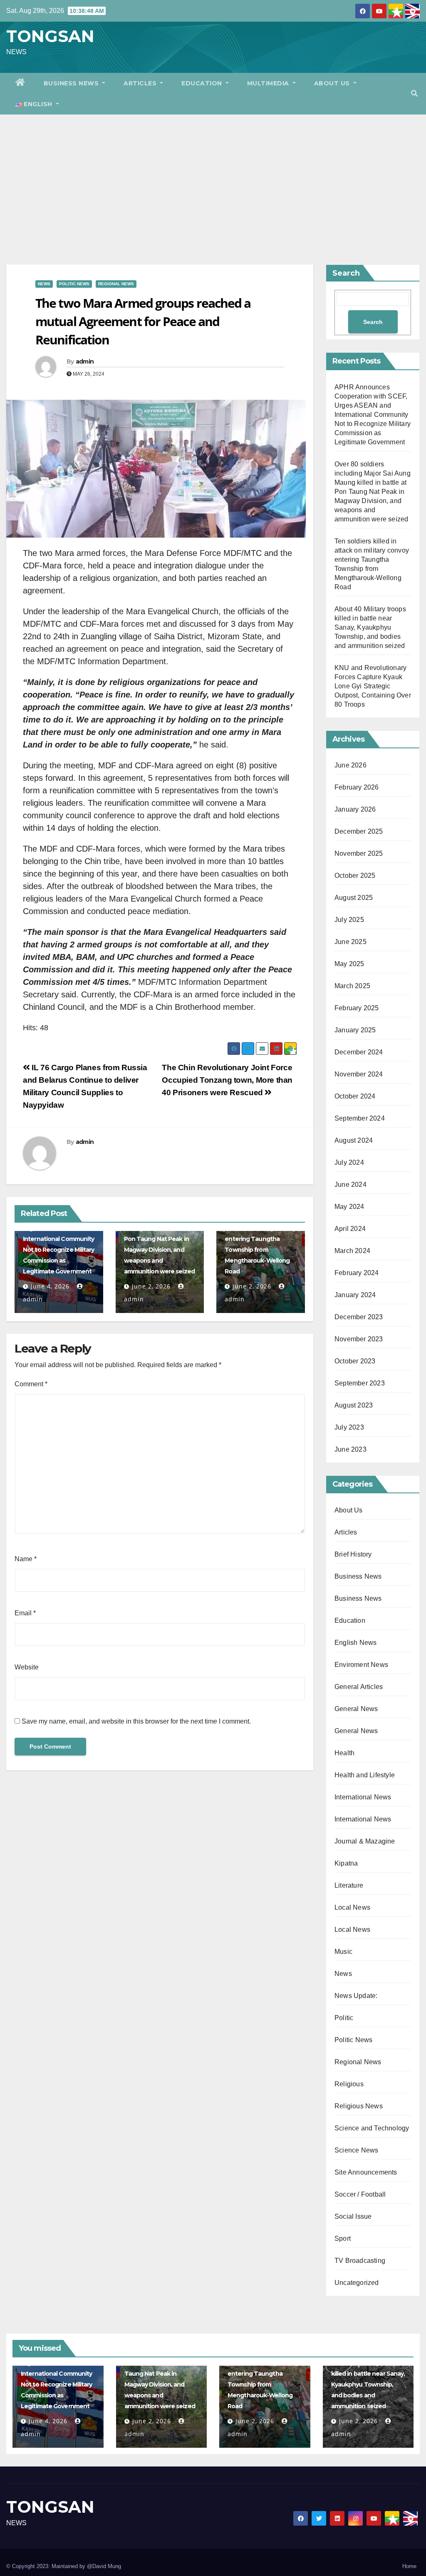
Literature (349, 1885)
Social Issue (353, 2216)
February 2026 (357, 787)
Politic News (74, 284)
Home (409, 2566)
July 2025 (349, 920)
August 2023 (354, 1405)
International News (363, 1797)
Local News (352, 1907)
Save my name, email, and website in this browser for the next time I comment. (136, 1721)
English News (355, 1643)
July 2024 (349, 1162)
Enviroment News (361, 1665)
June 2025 (350, 942)
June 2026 (350, 765)
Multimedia (269, 83)
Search (346, 273)
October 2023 (355, 1361)
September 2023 (360, 1383)
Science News (356, 2150)
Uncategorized (357, 2283)
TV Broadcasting (360, 2261)
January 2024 (355, 1295)
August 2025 (354, 898)
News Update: (356, 1996)
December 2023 (359, 1317)
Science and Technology (372, 2128)
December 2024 (359, 1052)
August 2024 (354, 1140)
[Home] (20, 83)
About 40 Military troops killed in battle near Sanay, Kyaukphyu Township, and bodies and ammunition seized (370, 627)
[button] (414, 93)
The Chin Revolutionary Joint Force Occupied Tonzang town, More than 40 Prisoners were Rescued (227, 1080)
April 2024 (350, 1229)
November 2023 (359, 1339)
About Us (333, 83)
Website (27, 1667)
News (44, 284)
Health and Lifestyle (365, 1775)
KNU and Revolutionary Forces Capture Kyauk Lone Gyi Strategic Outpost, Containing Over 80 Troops (373, 686)
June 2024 (350, 1185)
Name (26, 1559)
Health (344, 1753)
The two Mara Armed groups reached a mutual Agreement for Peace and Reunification (143, 321)
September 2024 (360, 1118)
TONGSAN (50, 36)
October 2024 (355, 1096)
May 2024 (349, 1207)
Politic (344, 2018)
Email (25, 1613)
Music (343, 1952)
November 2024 (359, 1074)
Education (203, 83)
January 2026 (355, 809)
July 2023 (349, 1427)
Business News (72, 83)
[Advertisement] (213, 177)
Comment (31, 1384)
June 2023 (350, 1449)
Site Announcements (366, 2172)
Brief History (353, 1554)
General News (356, 1709)
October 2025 (355, 876)
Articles (141, 83)
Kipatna (346, 1863)
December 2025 (359, 831)
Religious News (359, 2106)
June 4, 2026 (50, 1286)
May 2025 (349, 964)
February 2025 (357, 1008)
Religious (349, 2084)
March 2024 (352, 1251)
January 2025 (355, 1030)
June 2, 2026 (151, 1286)
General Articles (359, 1687)
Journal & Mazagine (365, 1841)
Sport (343, 2238)
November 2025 (359, 853)
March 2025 (352, 986)
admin (85, 361)
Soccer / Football (360, 2194)
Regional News (116, 284)
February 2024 (357, 1273)
